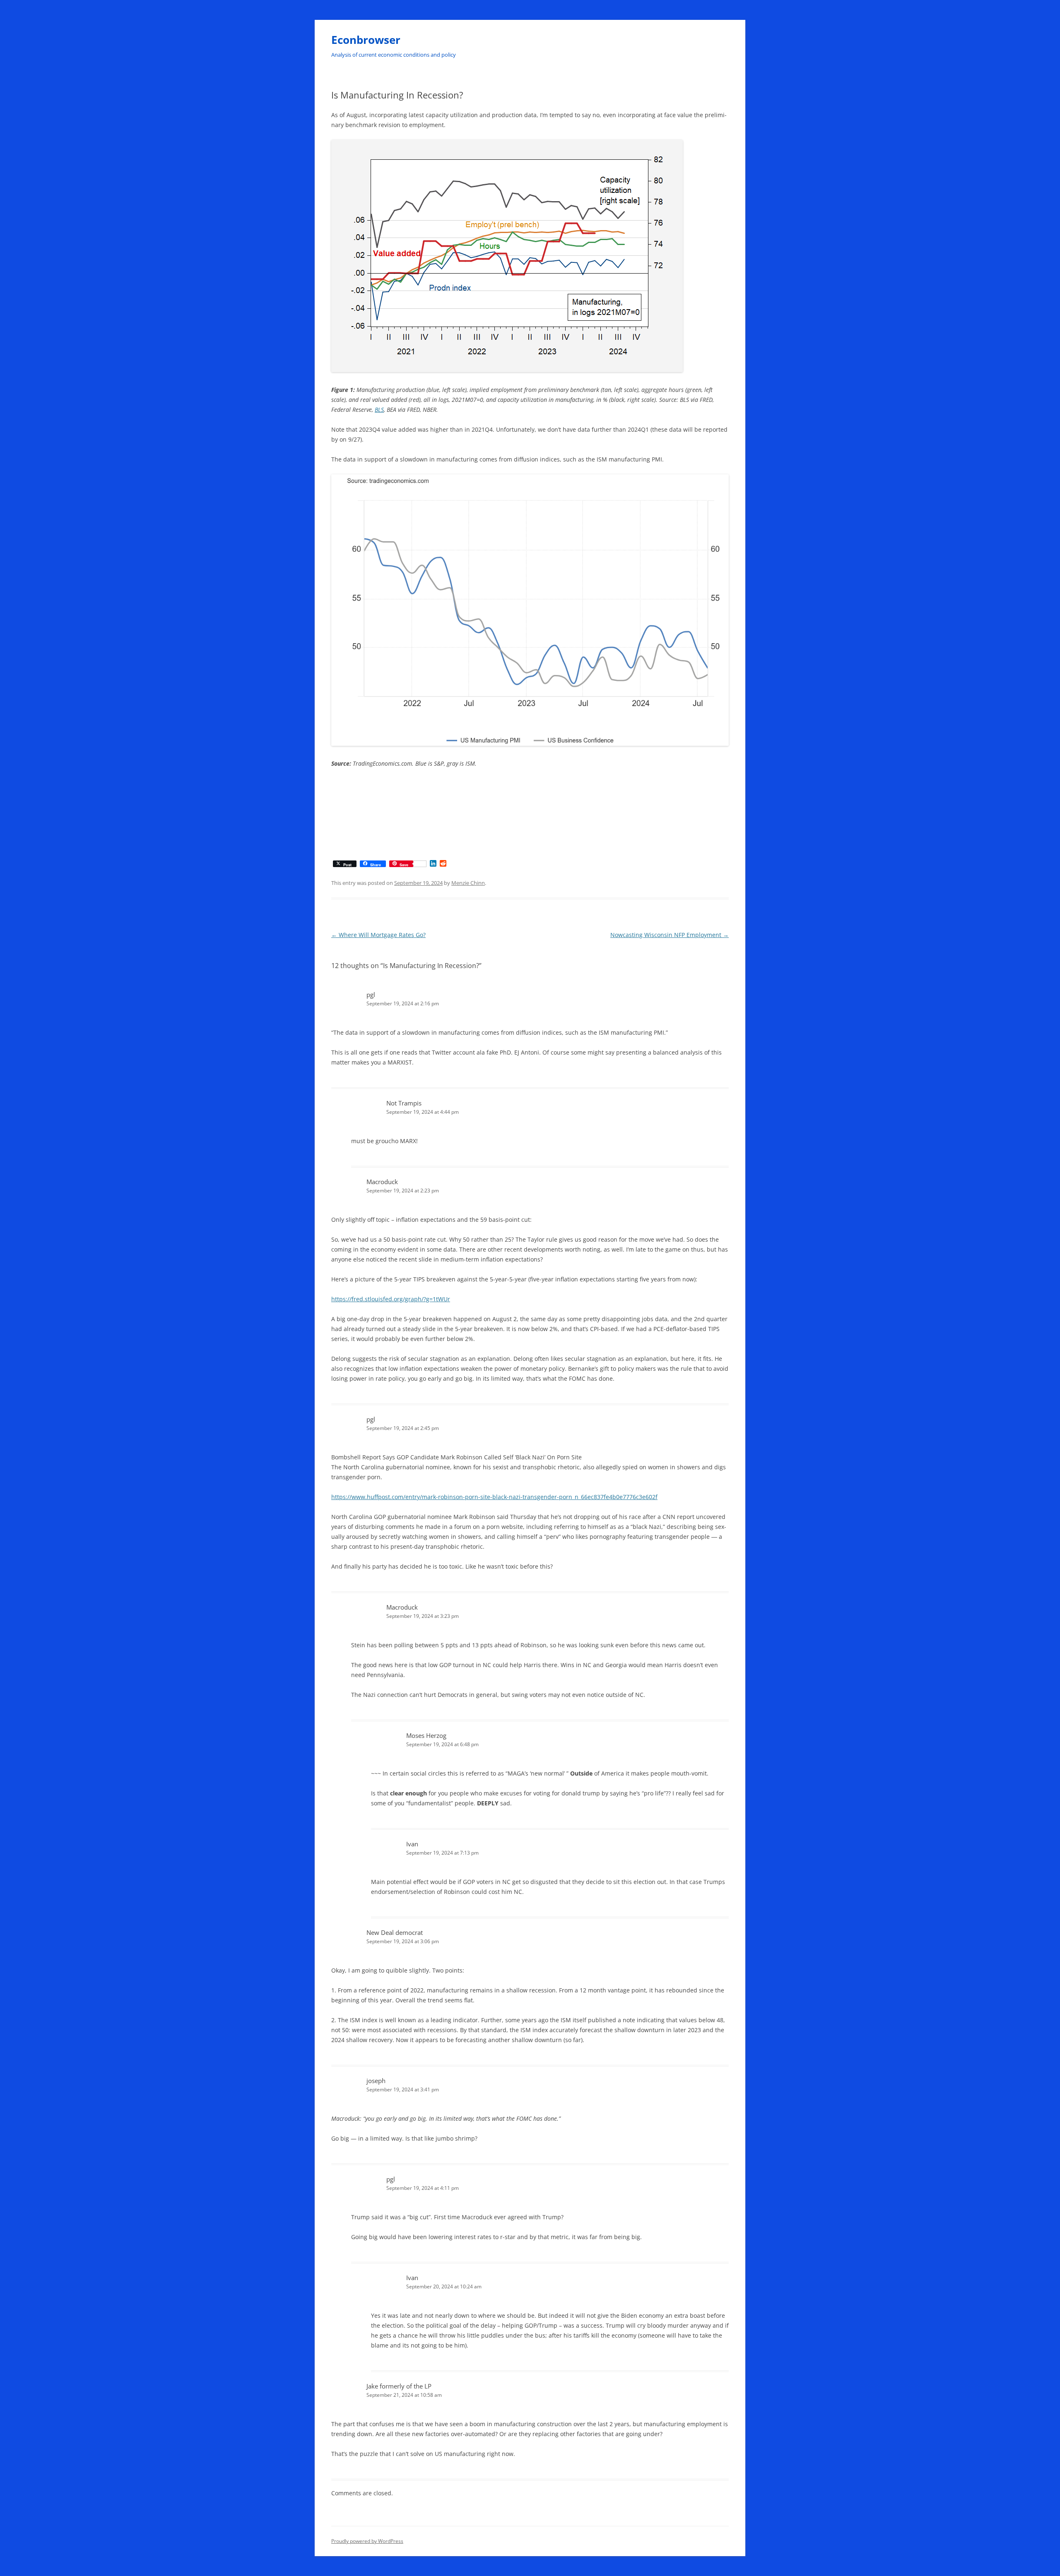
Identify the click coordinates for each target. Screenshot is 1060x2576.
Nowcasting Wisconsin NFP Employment (670, 935)
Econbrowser (366, 40)
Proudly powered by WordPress (367, 2541)
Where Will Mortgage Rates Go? (378, 935)
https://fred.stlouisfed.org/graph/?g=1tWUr (391, 1299)
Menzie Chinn (468, 883)
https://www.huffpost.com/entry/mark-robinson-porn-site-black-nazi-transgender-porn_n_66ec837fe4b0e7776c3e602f (494, 1497)
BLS (379, 410)
